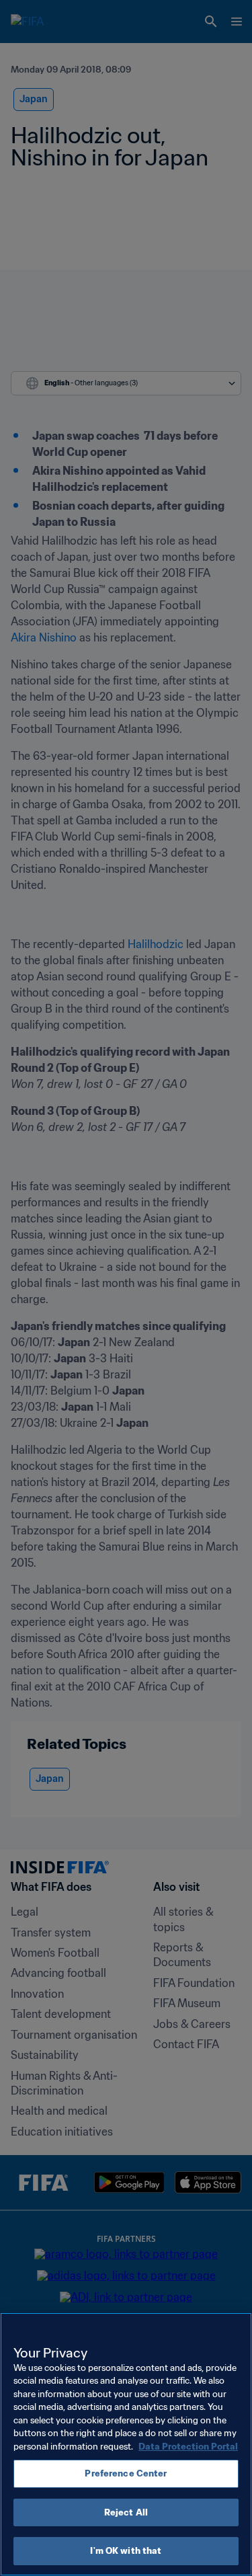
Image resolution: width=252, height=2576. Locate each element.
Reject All (126, 2512)
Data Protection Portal (188, 2447)
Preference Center (126, 2473)
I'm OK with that (126, 2551)
